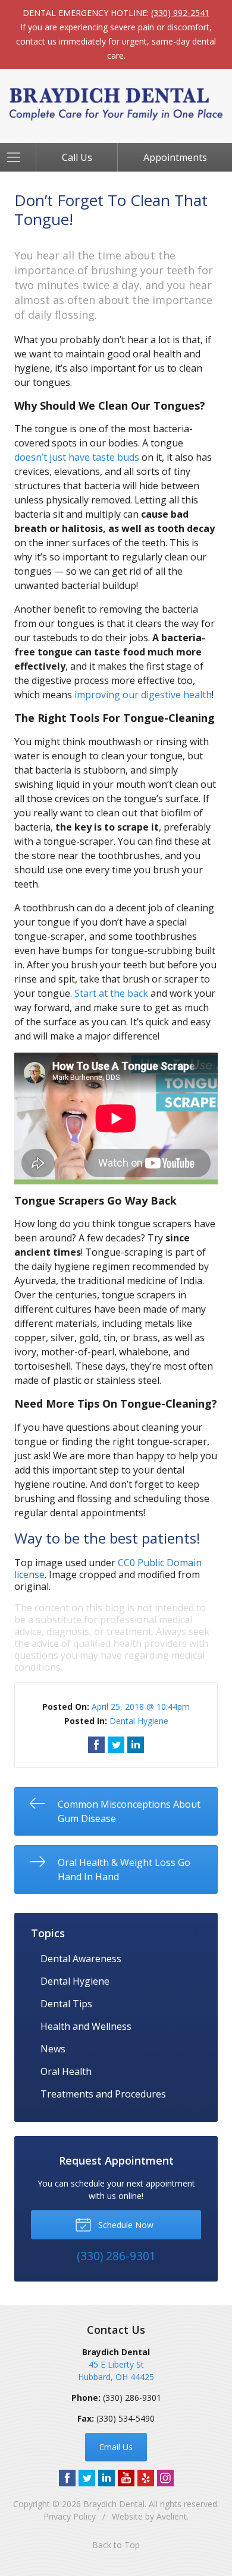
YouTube (126, 2478)
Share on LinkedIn (136, 1745)
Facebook (67, 2478)
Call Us (77, 157)
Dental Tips (66, 2004)
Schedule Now (125, 2225)
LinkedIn (106, 2478)
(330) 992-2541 (180, 13)
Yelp (146, 2478)
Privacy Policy (70, 2516)
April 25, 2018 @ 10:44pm (141, 1707)
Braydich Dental (114, 2504)
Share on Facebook (96, 1745)
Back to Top (116, 2545)
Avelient (172, 2516)
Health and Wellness (86, 2026)
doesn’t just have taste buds (77, 457)
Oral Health (66, 2071)
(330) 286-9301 (132, 2398)
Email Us (116, 2447)
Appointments (175, 157)
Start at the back (111, 993)
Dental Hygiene (139, 1721)
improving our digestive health (143, 695)
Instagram (165, 2478)
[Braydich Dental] (116, 104)
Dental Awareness (81, 1959)
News (53, 2049)
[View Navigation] (18, 157)
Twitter (87, 2478)
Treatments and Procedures (103, 2094)
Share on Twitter (116, 1745)
